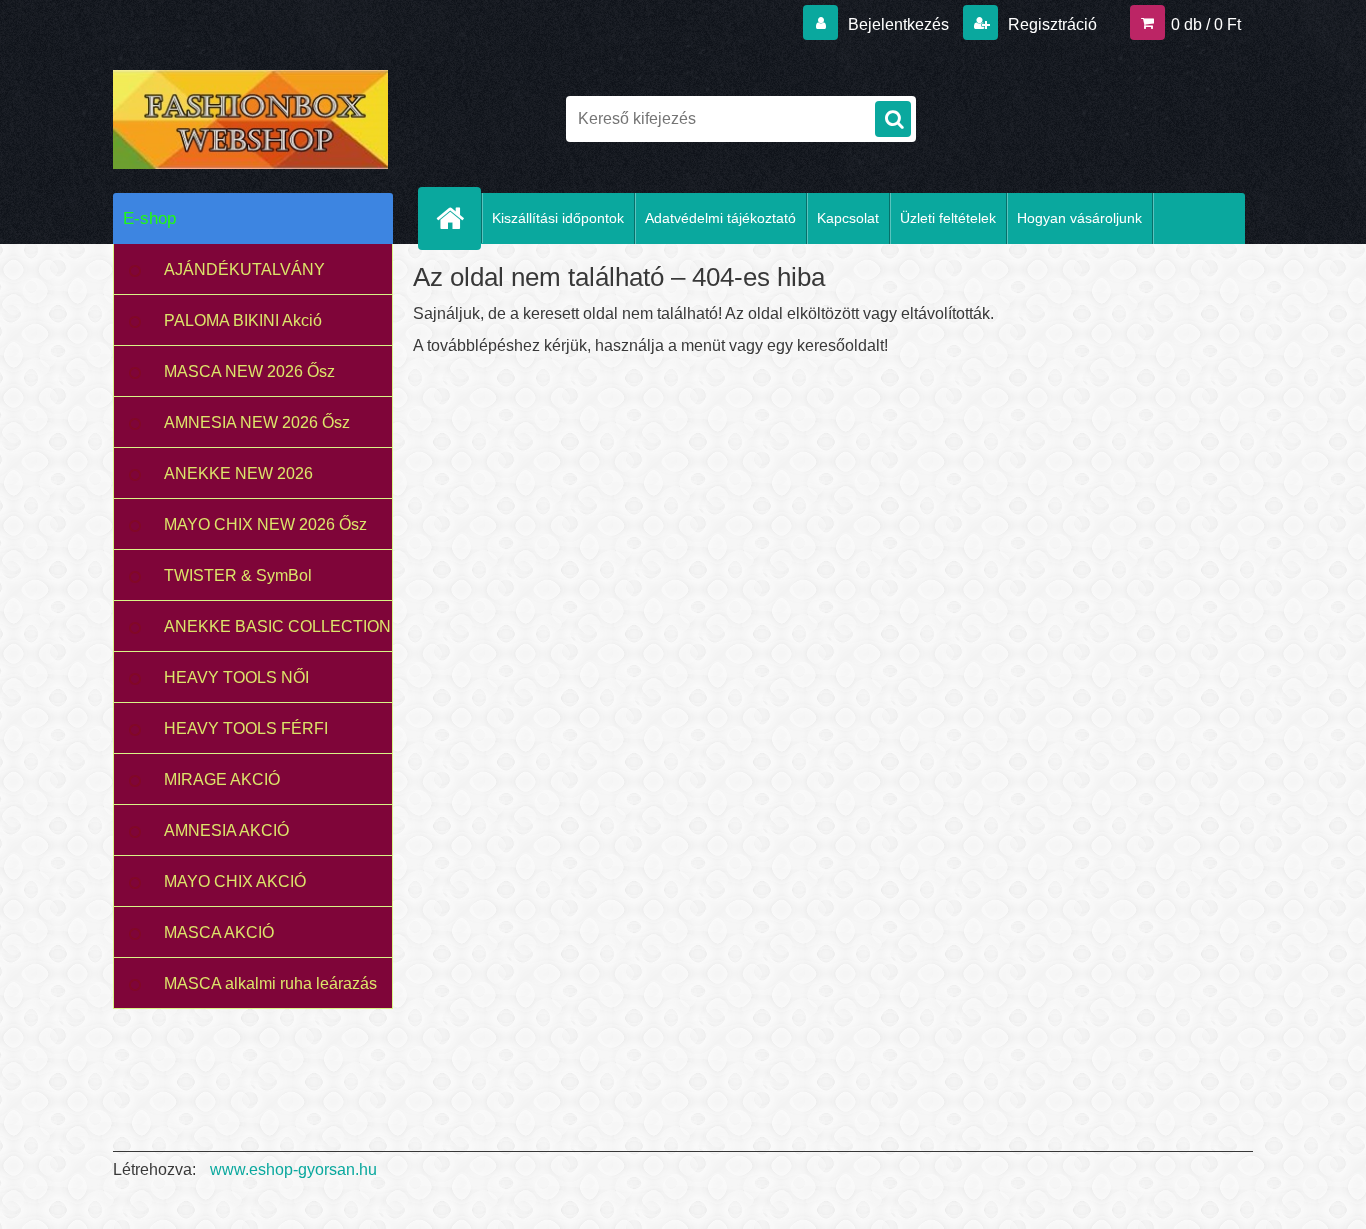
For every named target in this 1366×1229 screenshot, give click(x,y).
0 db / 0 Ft (1206, 24)
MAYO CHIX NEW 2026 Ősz (265, 524)
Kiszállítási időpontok (558, 218)
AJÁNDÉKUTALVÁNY (244, 269)
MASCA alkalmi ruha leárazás (270, 983)
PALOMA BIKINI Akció (243, 320)
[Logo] (250, 119)
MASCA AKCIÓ (219, 932)
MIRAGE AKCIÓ (222, 779)
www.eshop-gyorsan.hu (293, 1169)
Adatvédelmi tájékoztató (720, 218)
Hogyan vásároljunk (1079, 218)
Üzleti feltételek (948, 218)
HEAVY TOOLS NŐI (236, 677)
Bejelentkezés (898, 24)
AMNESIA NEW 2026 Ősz (257, 422)
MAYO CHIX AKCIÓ (235, 881)
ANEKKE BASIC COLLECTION (277, 626)
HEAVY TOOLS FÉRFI (246, 728)
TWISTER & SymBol (238, 575)
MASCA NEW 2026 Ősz (249, 371)
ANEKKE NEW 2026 (238, 473)
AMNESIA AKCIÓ (226, 830)
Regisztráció (1050, 24)
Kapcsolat (848, 218)
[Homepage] (458, 218)
